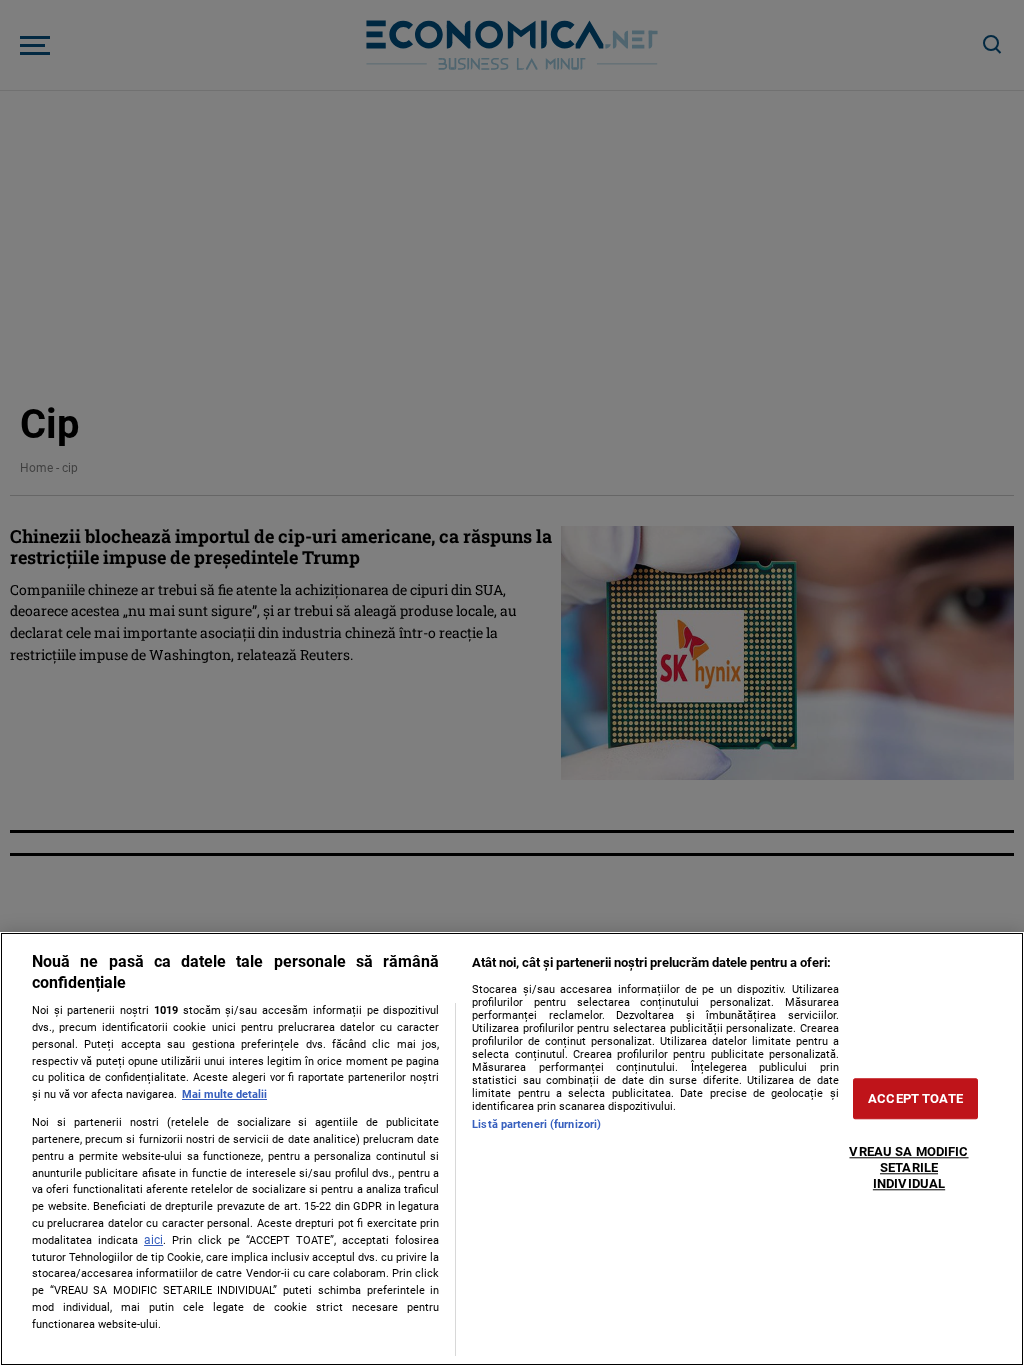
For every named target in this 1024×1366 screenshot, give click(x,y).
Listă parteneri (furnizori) (536, 1124)
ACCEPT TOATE (915, 1098)
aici (153, 1240)
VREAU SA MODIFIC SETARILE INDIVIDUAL (908, 1168)
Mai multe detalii (224, 1094)
